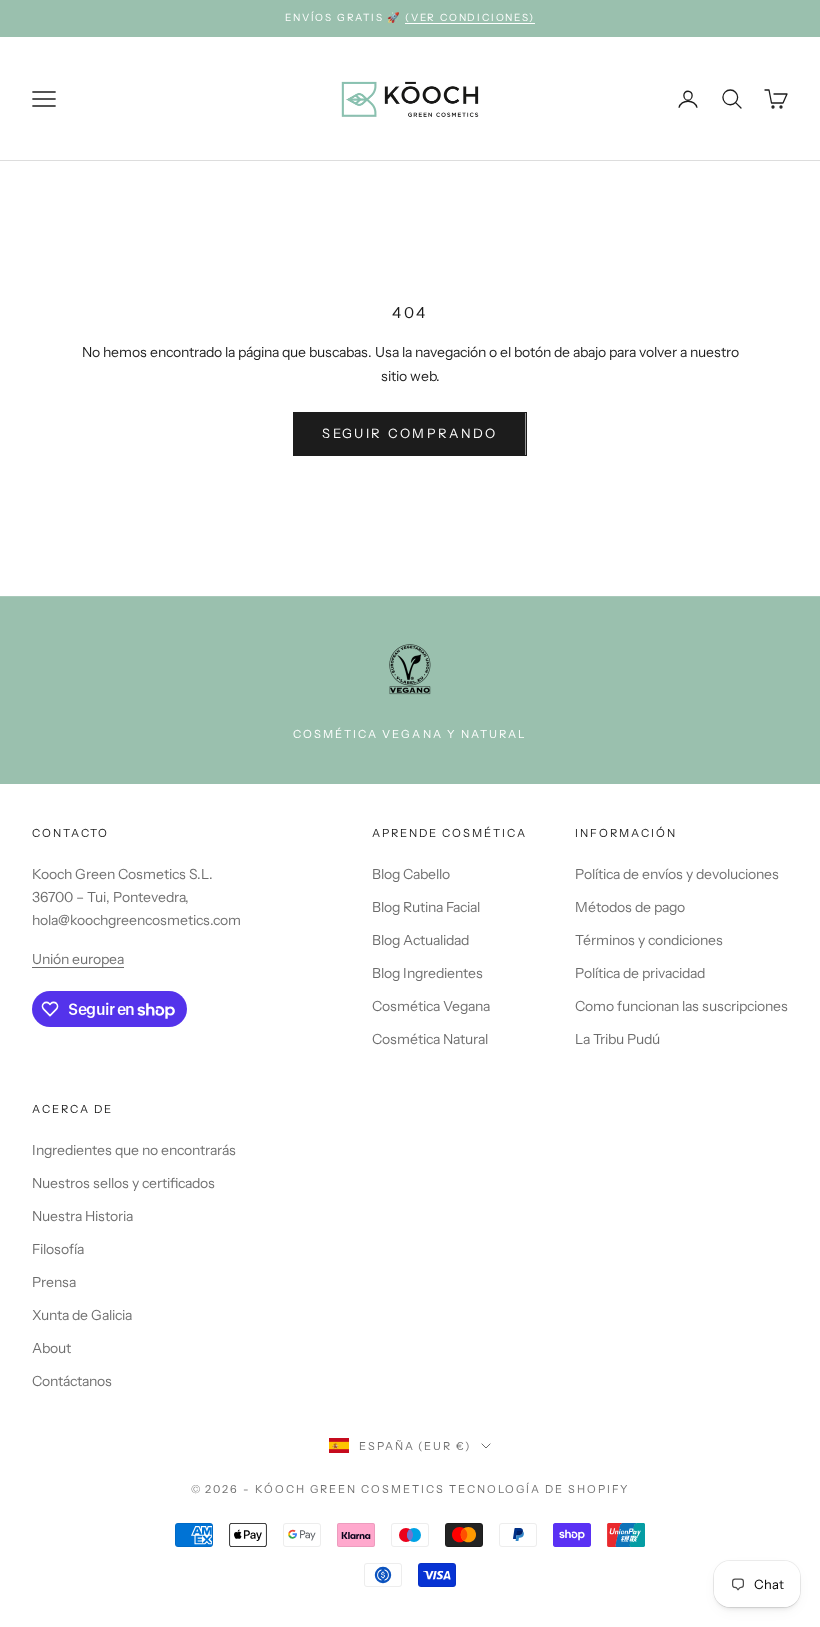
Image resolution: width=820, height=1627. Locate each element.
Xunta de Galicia (82, 1315)
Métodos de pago (630, 907)
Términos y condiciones (649, 940)
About (51, 1348)
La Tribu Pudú (617, 1039)
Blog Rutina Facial (426, 907)
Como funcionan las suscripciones (681, 1006)
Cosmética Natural (430, 1039)
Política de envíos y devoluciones (677, 874)
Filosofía (58, 1249)
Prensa (54, 1282)
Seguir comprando (409, 433)
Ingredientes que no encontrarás (134, 1150)
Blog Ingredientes (427, 973)
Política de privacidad (640, 973)
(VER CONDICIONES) (470, 17)
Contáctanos (72, 1381)
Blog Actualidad (420, 940)
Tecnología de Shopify (539, 1489)
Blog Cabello (411, 874)
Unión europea (78, 959)
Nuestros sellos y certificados (123, 1183)
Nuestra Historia (82, 1216)
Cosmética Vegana (431, 1006)
